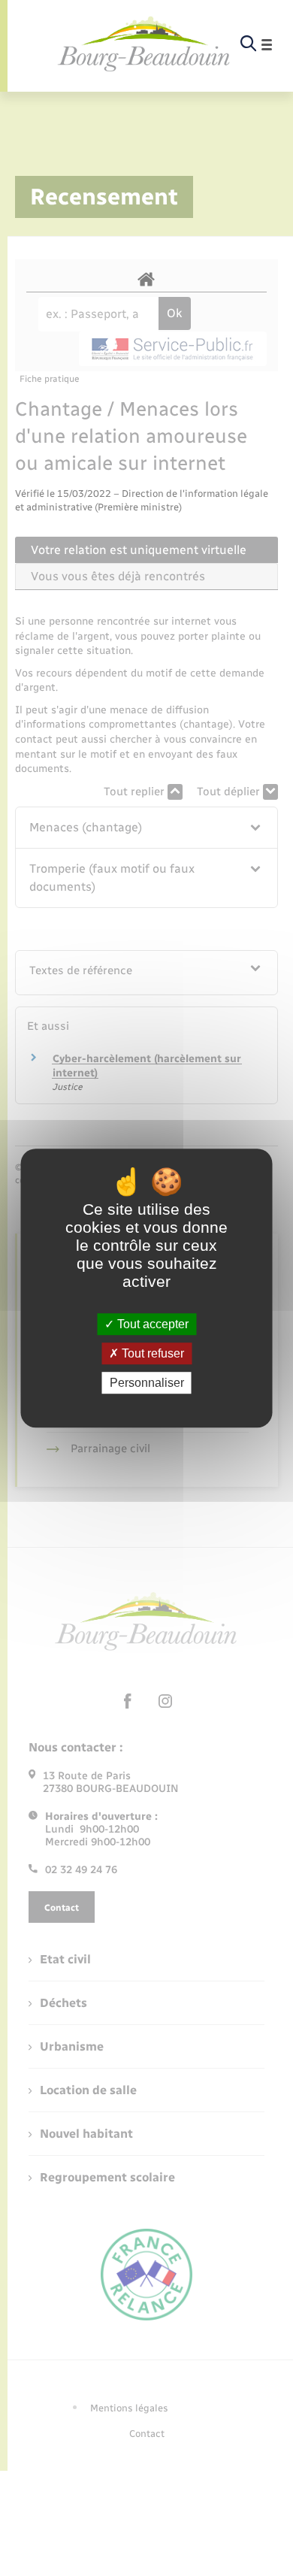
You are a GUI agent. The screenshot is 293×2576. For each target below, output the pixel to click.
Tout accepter (151, 1324)
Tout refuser (151, 1353)
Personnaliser (147, 1383)
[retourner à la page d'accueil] (144, 45)
